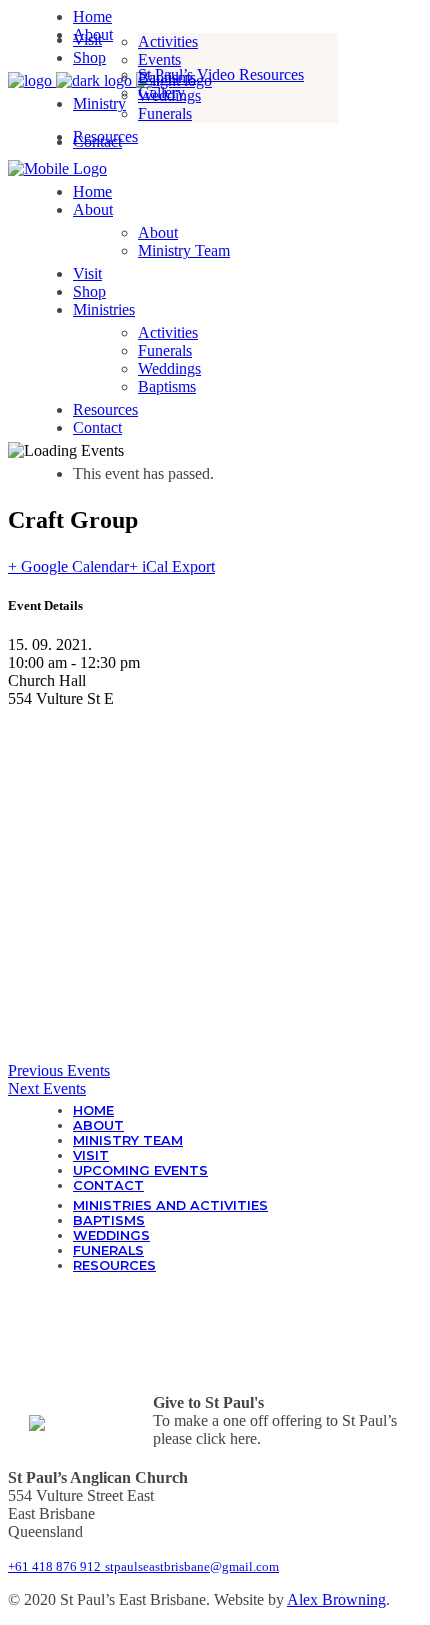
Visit (91, 1155)
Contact (108, 1185)
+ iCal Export (172, 566)
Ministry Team (128, 1140)
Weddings (111, 1235)
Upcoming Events (140, 1170)
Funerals (108, 1250)
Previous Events (59, 1070)
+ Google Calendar (68, 566)
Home (93, 1110)
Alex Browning (336, 1599)
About (98, 1125)
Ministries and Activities (170, 1205)
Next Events (47, 1088)
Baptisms (109, 1220)
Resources (114, 1265)
